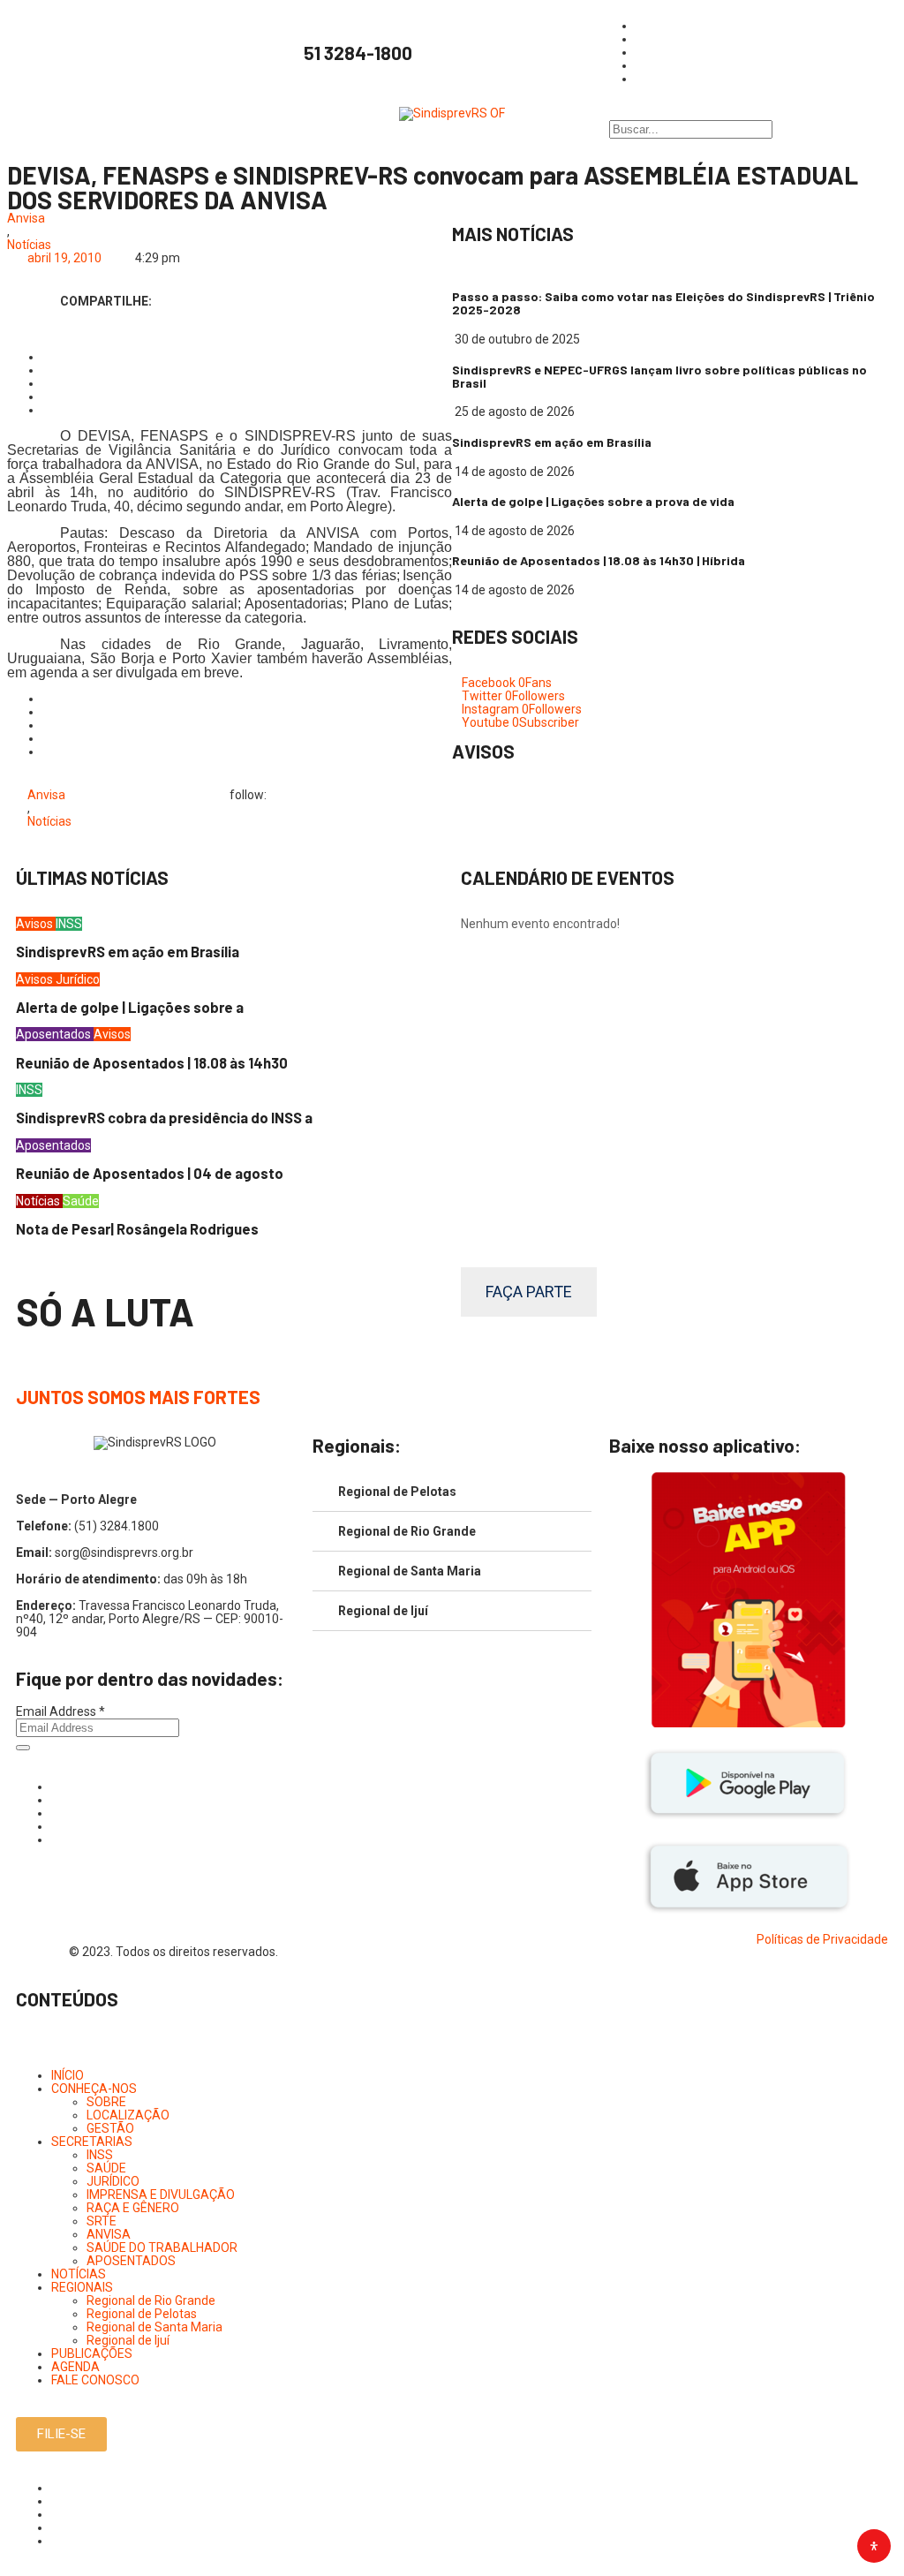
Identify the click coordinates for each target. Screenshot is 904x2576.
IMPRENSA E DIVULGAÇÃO (161, 2195)
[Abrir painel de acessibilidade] (874, 2546)
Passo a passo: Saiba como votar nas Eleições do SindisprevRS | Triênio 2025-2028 (663, 303)
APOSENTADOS (131, 2261)
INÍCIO (68, 2075)
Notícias (29, 245)
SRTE (102, 2221)
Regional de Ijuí (383, 1611)
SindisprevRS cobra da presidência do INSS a (164, 1118)
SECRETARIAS (92, 2142)
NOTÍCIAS (79, 2274)
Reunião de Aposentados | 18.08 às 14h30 (152, 1063)
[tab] (452, 1492)
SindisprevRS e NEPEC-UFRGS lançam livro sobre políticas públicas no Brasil (659, 376)
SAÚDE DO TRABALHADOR (162, 2247)
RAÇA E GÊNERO (133, 2208)
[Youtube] (56, 1826)
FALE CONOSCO (95, 2380)
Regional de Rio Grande (407, 1531)
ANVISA (109, 2234)
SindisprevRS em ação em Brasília (552, 442)
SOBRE (106, 2102)
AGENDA (75, 2367)
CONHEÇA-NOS (94, 2089)
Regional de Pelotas (397, 1492)
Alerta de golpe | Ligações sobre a (130, 1007)
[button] (452, 2050)
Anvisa (26, 219)
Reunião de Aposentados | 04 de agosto (150, 1173)
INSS (69, 924)
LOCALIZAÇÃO (128, 2115)
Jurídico (78, 979)
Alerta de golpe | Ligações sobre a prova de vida (593, 501)
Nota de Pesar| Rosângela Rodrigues (137, 1229)
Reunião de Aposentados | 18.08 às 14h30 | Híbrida (599, 560)
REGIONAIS (82, 2287)
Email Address (60, 1711)
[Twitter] (56, 1813)
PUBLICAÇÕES (92, 2353)
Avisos (36, 924)
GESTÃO (110, 2128)
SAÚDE (106, 2168)
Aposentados (55, 1034)
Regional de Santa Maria (410, 1571)
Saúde (81, 1201)
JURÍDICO (113, 2181)
